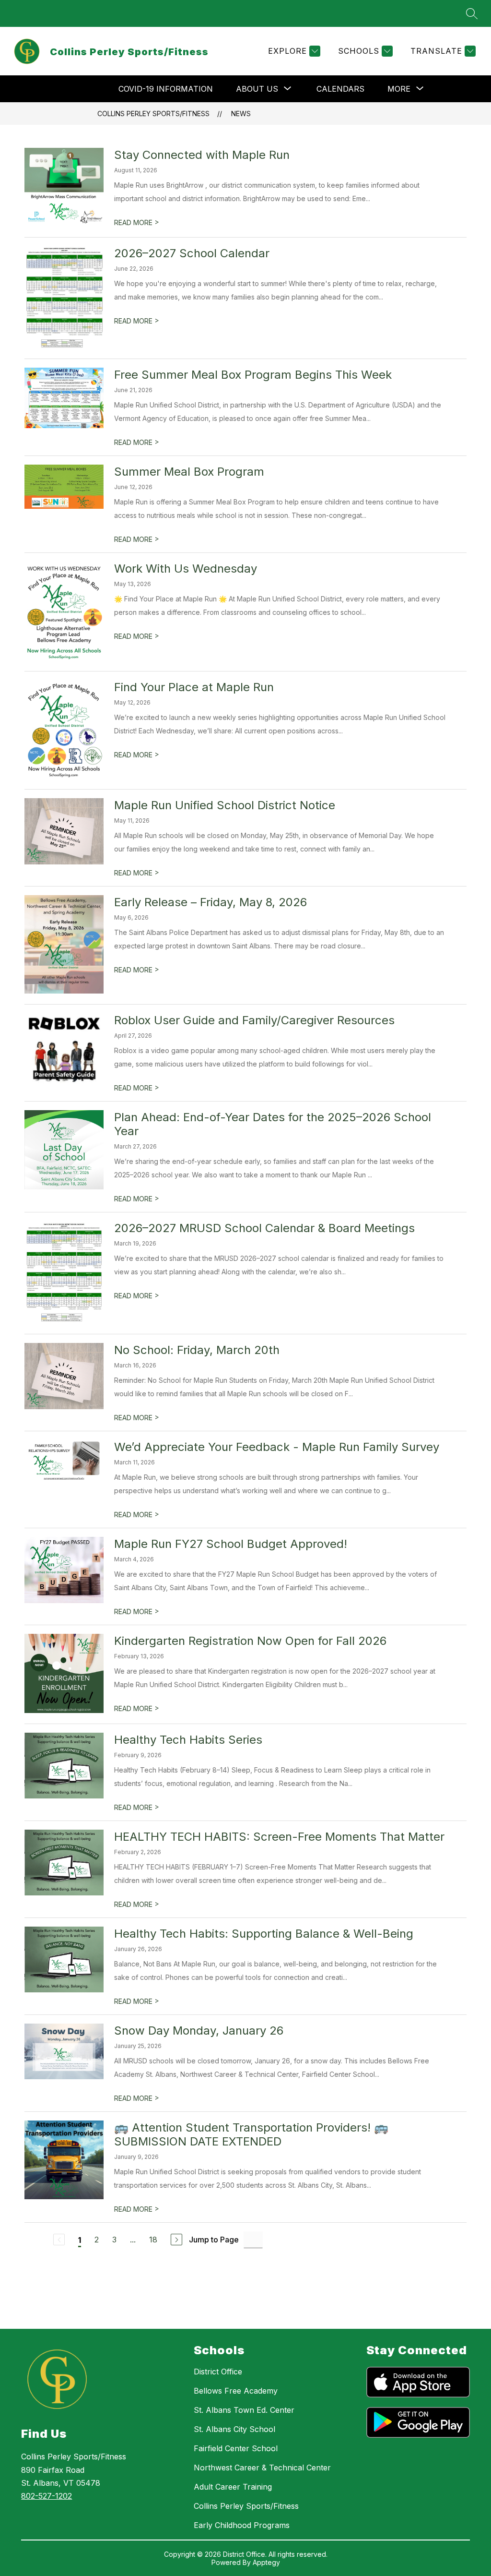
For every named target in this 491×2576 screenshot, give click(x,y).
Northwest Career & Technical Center (262, 2468)
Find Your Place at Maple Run (194, 687)
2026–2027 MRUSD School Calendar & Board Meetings (264, 1228)
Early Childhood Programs (242, 2525)
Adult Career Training (233, 2487)
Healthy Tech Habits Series (188, 1740)
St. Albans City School (234, 2429)
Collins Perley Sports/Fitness (153, 114)
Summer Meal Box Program (189, 472)
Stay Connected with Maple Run (202, 155)
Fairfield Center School (236, 2448)
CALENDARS (340, 89)
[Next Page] (176, 2240)
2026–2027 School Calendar (192, 253)
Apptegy (266, 2562)
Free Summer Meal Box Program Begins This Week (253, 375)
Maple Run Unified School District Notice (225, 805)
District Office (218, 2372)
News (241, 114)
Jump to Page (214, 2240)
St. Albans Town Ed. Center (244, 2410)
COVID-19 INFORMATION (166, 89)
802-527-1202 (47, 2496)
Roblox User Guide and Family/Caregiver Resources (254, 1020)
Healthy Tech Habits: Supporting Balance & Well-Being (264, 1934)
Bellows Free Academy (236, 2391)
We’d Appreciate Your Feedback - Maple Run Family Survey (277, 1447)
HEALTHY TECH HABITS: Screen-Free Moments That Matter (279, 1837)
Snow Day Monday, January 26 (199, 2031)
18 (153, 2240)
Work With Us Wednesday (186, 569)
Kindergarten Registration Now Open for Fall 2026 (250, 1641)
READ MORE (137, 222)
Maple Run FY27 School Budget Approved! (231, 1544)
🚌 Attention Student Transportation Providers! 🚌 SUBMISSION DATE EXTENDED (251, 2134)
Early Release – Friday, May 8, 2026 (210, 902)
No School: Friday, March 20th (197, 1350)
